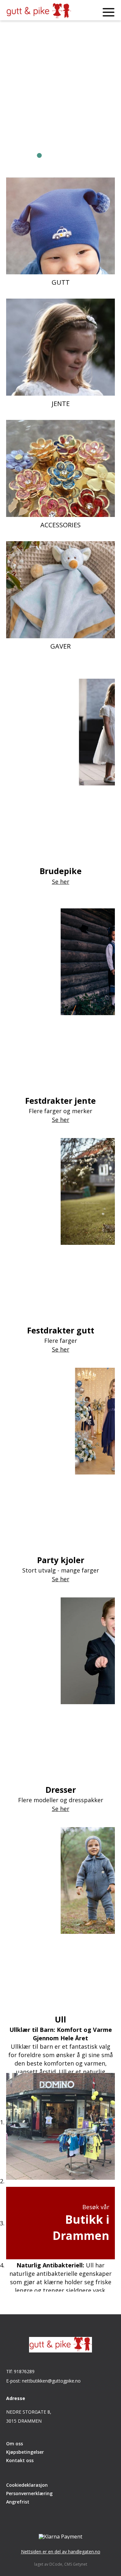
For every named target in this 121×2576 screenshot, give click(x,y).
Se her (44, 142)
